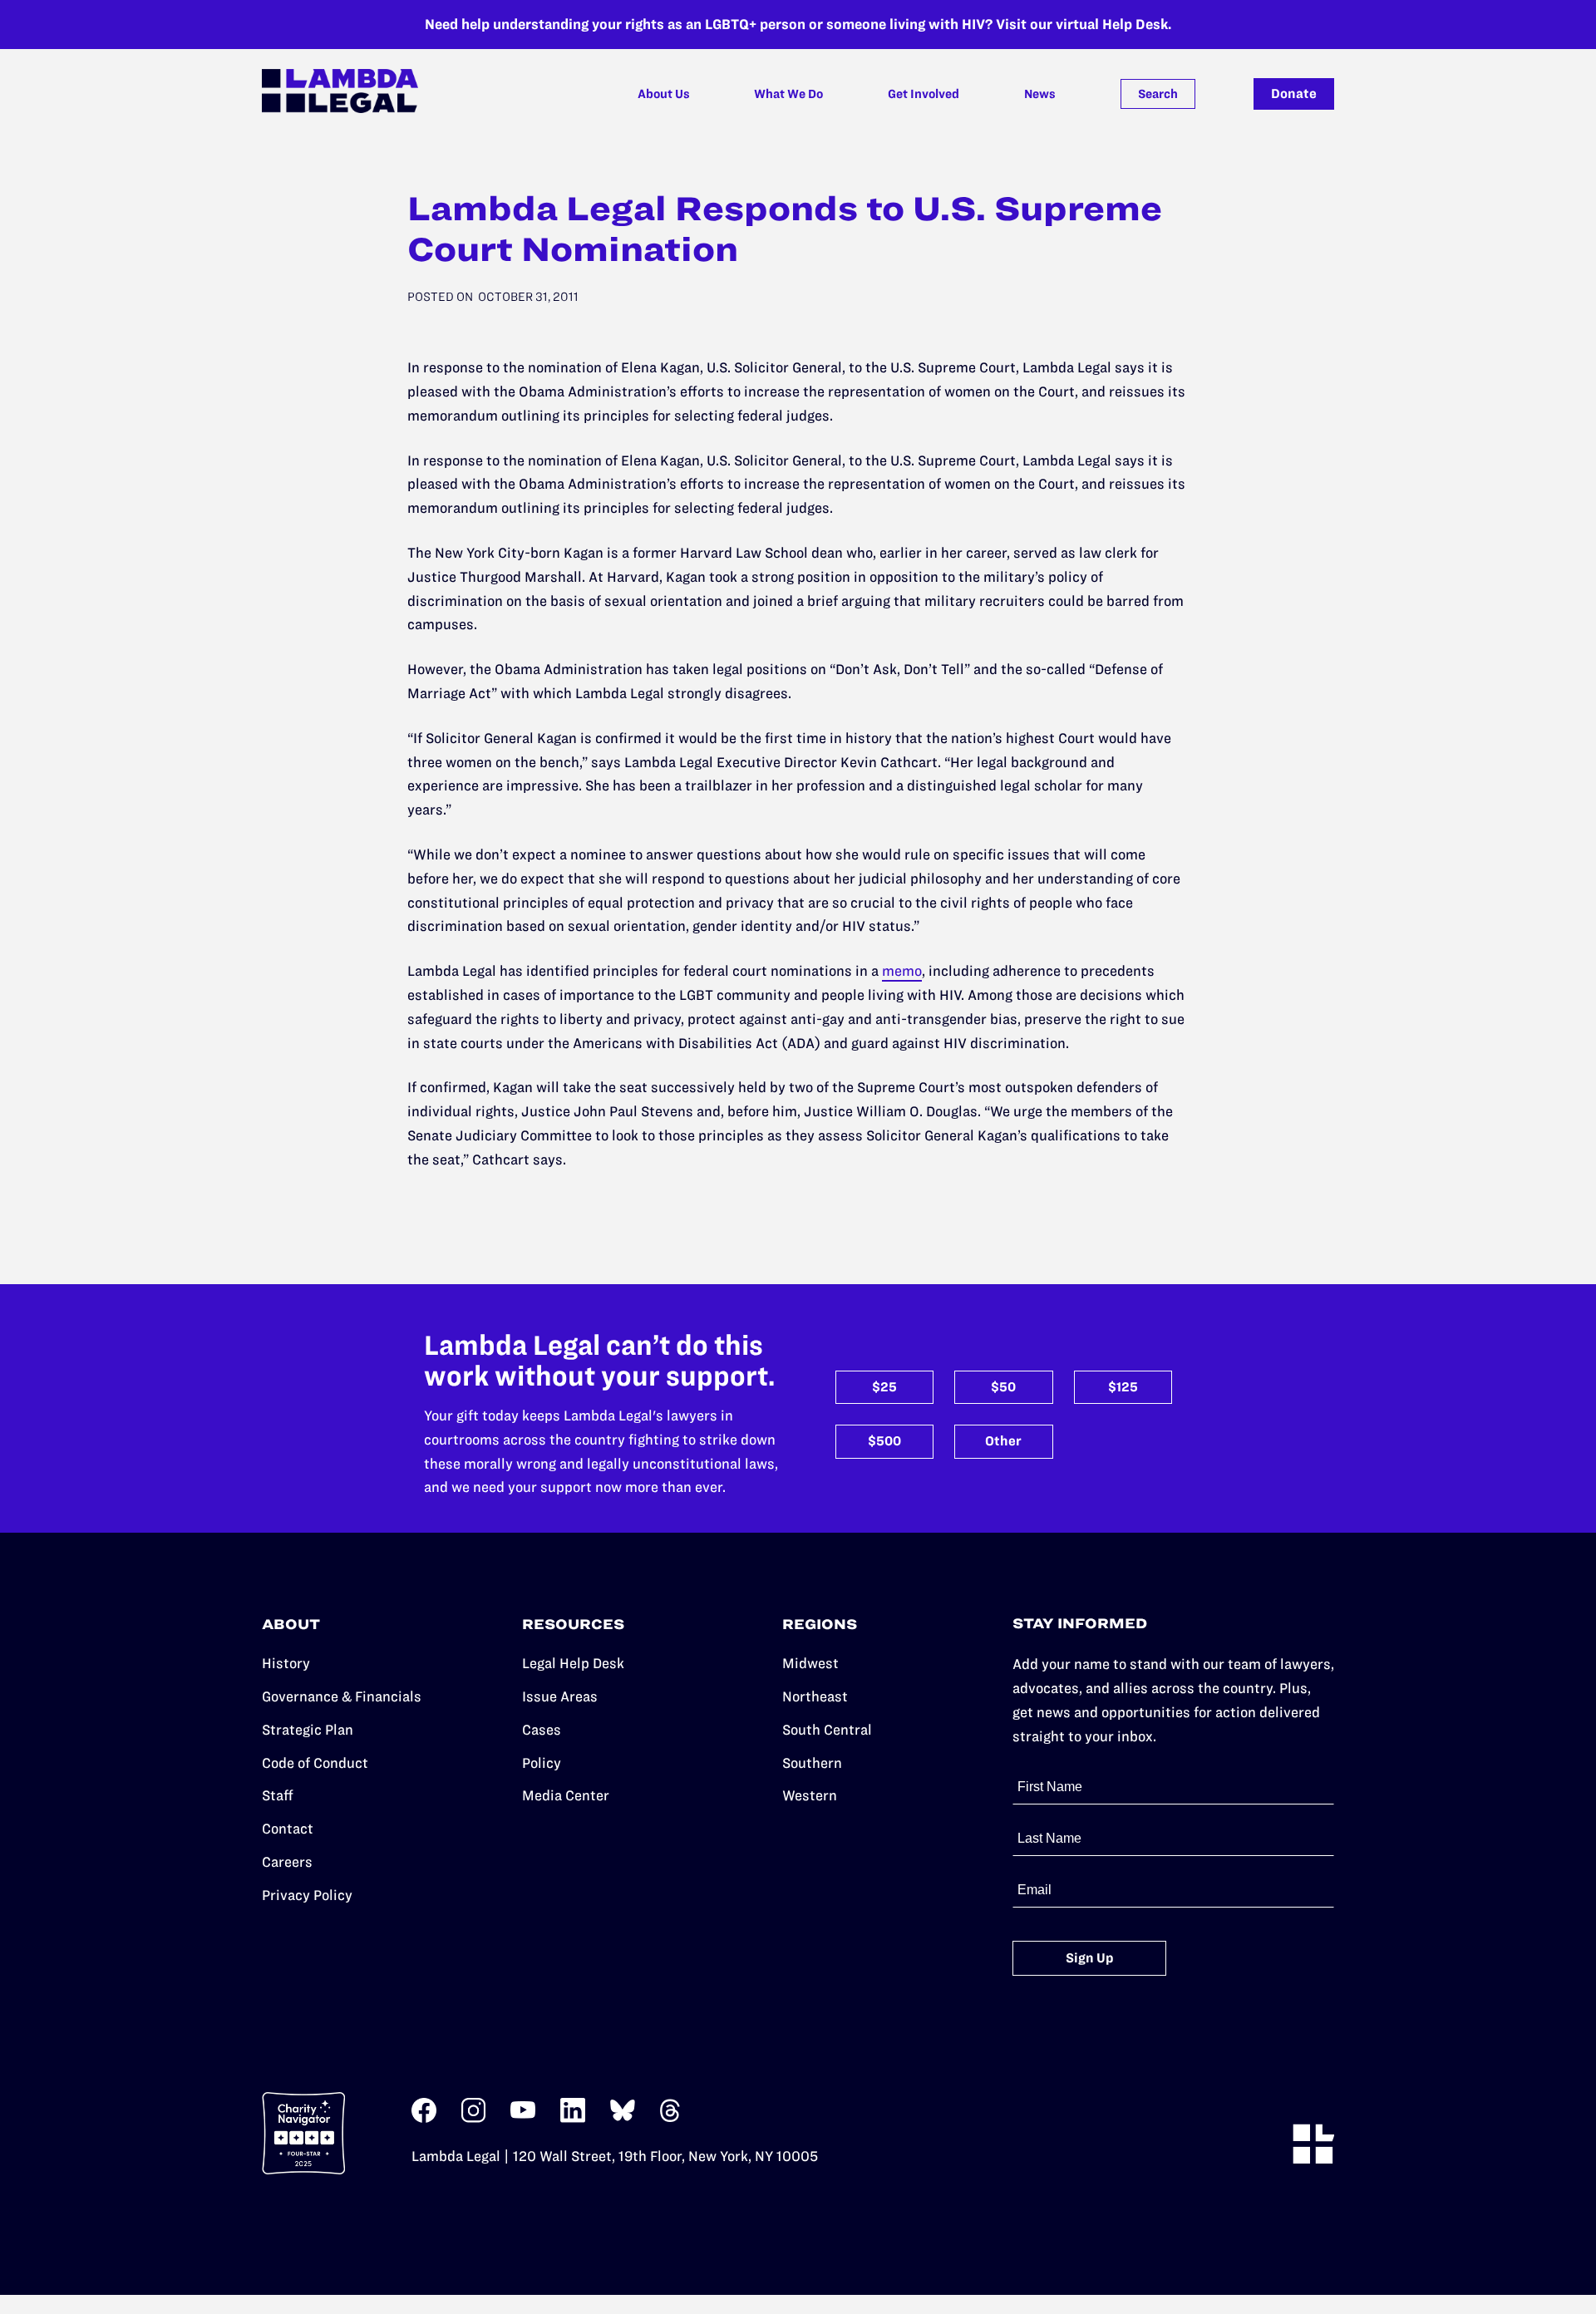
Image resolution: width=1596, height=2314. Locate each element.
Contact (288, 1829)
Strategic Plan (308, 1730)
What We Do (788, 94)
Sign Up (1090, 1958)
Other (1003, 1441)
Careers (287, 1862)
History (286, 1663)
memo (902, 971)
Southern (812, 1763)
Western (810, 1795)
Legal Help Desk (573, 1663)
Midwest (810, 1663)
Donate (1294, 94)
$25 (884, 1387)
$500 (884, 1441)
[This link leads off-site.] (424, 2118)
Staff (278, 1795)
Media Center (566, 1795)
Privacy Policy (307, 1895)
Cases (542, 1730)
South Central (827, 1730)
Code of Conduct (315, 1763)
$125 (1123, 1387)
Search (1158, 94)
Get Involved (924, 94)
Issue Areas (560, 1696)
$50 (1003, 1387)
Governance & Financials (342, 1696)
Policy (542, 1763)
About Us (664, 94)
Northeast (815, 1696)
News (1040, 94)
